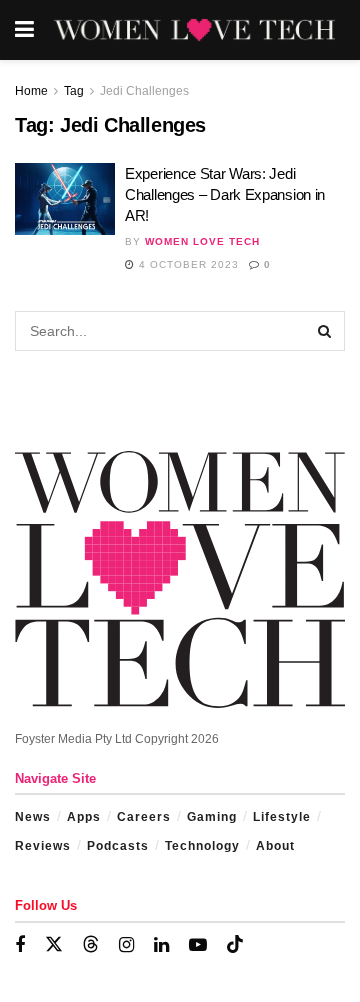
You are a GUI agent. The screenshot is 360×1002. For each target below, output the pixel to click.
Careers (144, 817)
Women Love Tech (202, 241)
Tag (74, 91)
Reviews (43, 846)
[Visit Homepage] (194, 30)
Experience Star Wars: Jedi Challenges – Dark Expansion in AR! (225, 194)
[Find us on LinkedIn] (161, 945)
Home (31, 91)
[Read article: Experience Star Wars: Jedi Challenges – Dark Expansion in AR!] (65, 199)
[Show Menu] (24, 30)
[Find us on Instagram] (126, 945)
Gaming (212, 817)
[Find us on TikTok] (235, 945)
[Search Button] (325, 331)
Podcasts (118, 846)
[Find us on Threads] (91, 945)
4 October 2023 (187, 264)
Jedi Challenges (144, 91)
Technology (202, 846)
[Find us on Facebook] (20, 945)
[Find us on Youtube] (198, 945)
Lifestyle (282, 817)
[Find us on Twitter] (54, 945)
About (275, 846)
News (33, 817)
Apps (84, 817)
